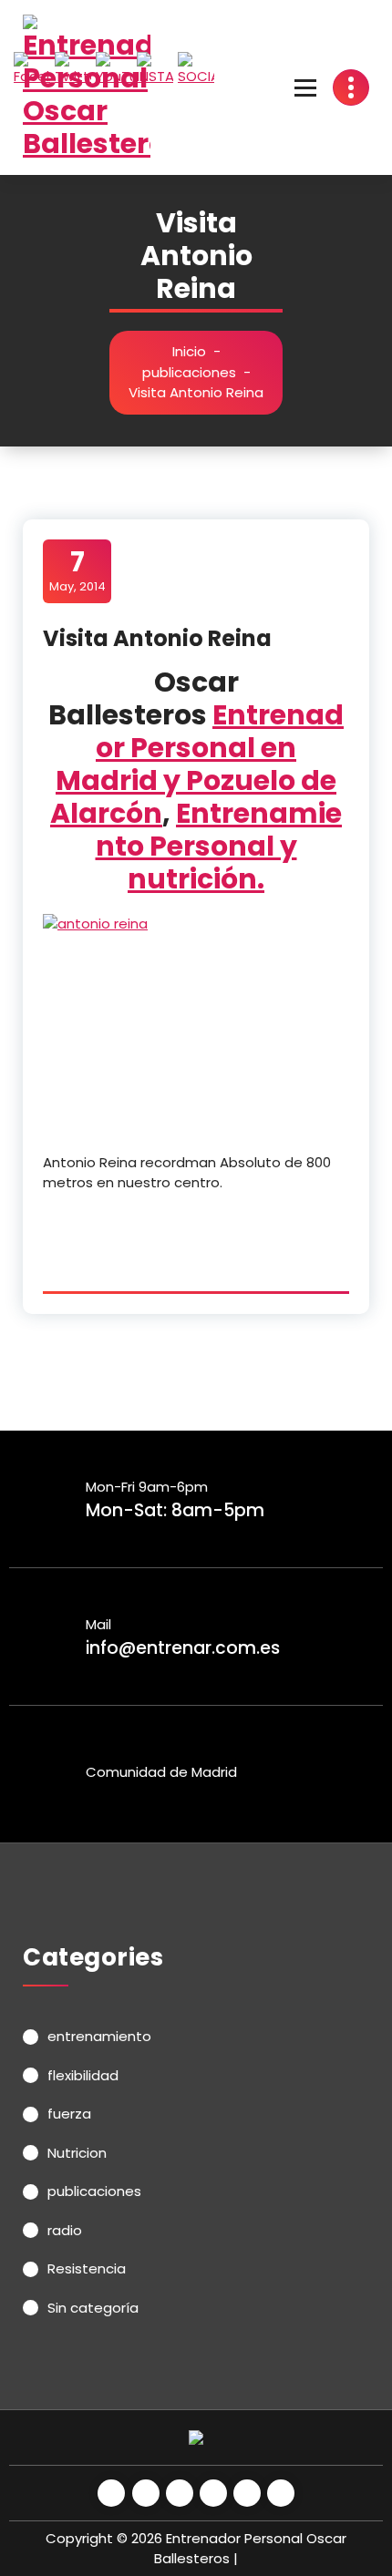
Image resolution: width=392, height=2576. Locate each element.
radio (65, 2230)
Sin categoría (93, 2308)
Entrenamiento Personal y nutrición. (219, 846)
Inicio (189, 351)
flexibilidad (83, 2075)
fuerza (69, 2114)
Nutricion (77, 2153)
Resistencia (87, 2268)
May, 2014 (77, 570)
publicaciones (189, 372)
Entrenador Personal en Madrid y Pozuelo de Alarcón (197, 764)
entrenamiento (99, 2036)
